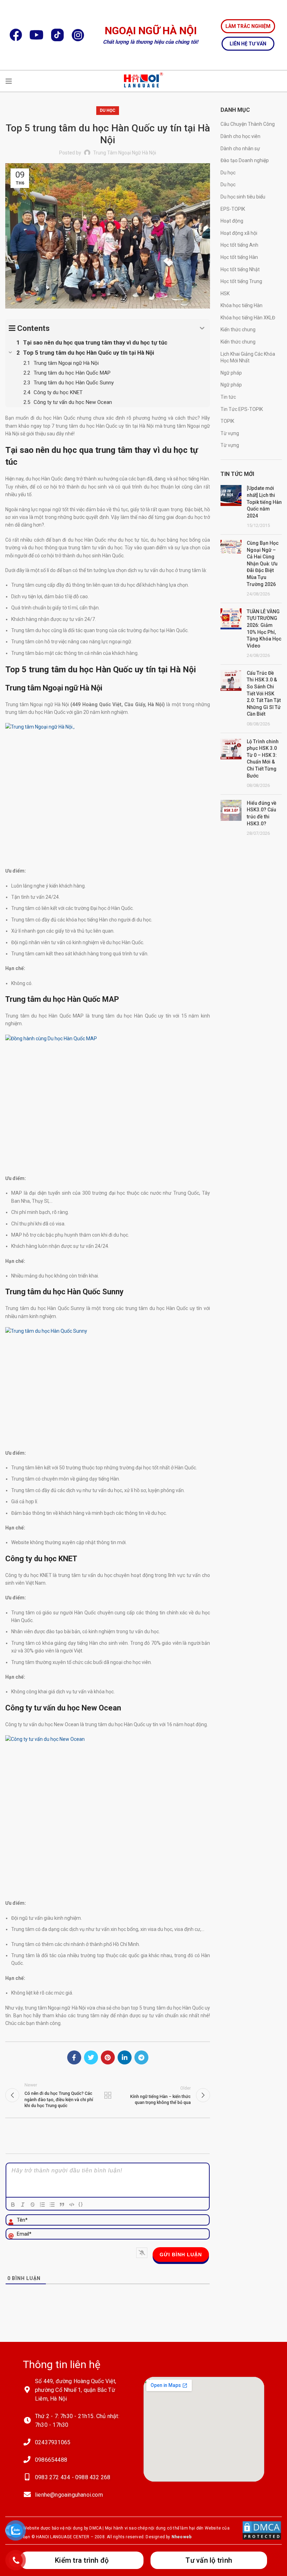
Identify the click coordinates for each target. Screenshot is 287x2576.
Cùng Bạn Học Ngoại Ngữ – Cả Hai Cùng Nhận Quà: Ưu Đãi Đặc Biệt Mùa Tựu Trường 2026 (263, 564)
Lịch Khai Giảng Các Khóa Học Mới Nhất (248, 357)
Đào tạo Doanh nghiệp (245, 160)
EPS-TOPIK (233, 209)
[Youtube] (36, 35)
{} (81, 2204)
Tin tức (228, 397)
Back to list (108, 2095)
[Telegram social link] (141, 2057)
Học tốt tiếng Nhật (240, 269)
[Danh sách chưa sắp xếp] (52, 2205)
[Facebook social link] (74, 2057)
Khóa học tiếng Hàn (241, 305)
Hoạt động (232, 221)
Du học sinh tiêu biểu (243, 197)
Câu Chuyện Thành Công (248, 124)
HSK (225, 294)
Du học (108, 110)
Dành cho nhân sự (240, 149)
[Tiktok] (57, 35)
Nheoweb (181, 2537)
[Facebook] (16, 35)
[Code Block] (72, 2205)
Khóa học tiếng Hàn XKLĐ (248, 318)
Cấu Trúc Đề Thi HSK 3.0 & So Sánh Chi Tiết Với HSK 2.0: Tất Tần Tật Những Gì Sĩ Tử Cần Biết (264, 694)
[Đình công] (33, 2205)
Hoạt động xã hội (239, 233)
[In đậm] (13, 2205)
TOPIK (227, 421)
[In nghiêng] (23, 2205)
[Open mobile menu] (9, 81)
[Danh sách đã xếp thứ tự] (42, 2205)
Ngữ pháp (231, 373)
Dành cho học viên (240, 136)
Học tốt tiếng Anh (239, 245)
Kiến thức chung (238, 330)
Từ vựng (230, 433)
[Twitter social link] (91, 2057)
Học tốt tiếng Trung (241, 281)
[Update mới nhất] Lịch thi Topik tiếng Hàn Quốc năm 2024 (264, 502)
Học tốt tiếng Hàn (239, 257)
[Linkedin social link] (125, 2057)
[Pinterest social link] (108, 2057)
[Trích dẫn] (62, 2205)
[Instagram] (78, 35)
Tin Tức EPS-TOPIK (242, 409)
